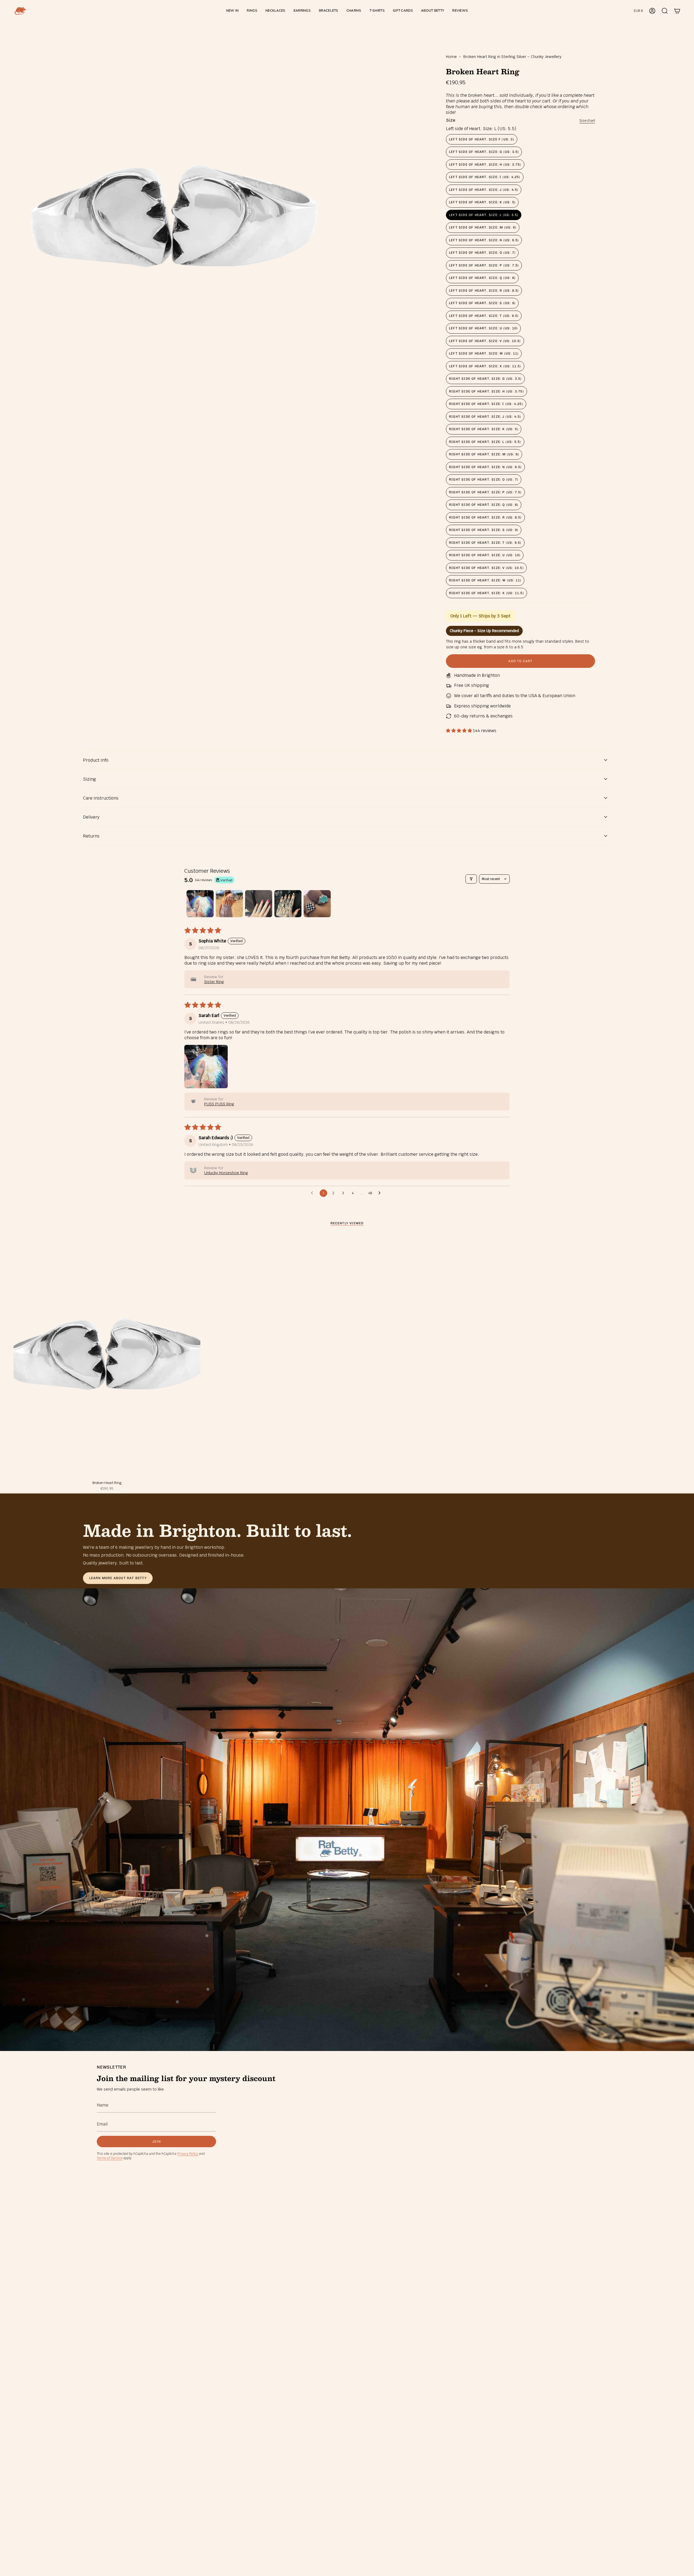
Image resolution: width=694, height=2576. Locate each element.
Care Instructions (101, 798)
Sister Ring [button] (214, 982)
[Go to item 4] (288, 904)
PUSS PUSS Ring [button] (219, 1104)
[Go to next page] (381, 1193)
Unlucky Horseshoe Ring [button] (226, 1173)
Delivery (91, 817)
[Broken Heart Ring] (107, 1356)
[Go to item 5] (317, 904)
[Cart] (677, 11)
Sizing (89, 779)
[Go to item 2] (229, 904)
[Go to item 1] (200, 904)
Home (451, 57)
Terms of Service (110, 2158)
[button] (252, 11)
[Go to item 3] (259, 904)
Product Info (96, 760)
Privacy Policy (188, 2154)
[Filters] (471, 879)
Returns (91, 836)
